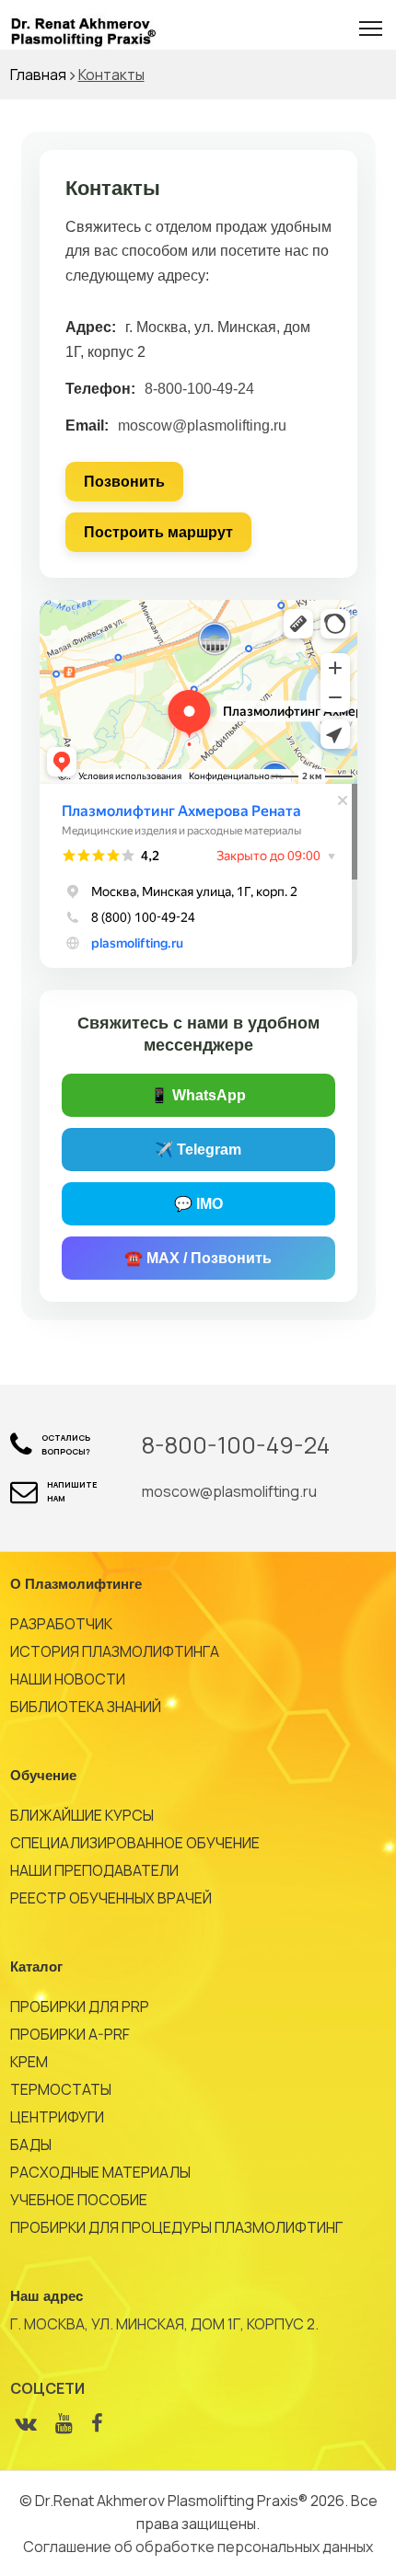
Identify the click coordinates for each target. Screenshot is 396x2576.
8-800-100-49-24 (199, 389)
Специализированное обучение (135, 1843)
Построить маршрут (158, 532)
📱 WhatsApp (198, 1095)
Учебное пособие (79, 2200)
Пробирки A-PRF (70, 2034)
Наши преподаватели (94, 1870)
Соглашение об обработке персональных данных (198, 2547)
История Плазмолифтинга (115, 1651)
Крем (29, 2062)
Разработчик (61, 1624)
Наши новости (68, 1679)
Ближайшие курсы (82, 1815)
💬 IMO (198, 1204)
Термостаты (61, 2089)
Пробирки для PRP (80, 2007)
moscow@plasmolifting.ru (202, 425)
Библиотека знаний (86, 1707)
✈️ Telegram (198, 1150)
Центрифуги (57, 2117)
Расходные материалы (100, 2172)
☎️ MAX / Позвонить (198, 1258)
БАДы (31, 2145)
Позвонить (124, 482)
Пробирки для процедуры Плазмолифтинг (176, 2227)
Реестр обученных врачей (111, 1898)
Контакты (111, 75)
